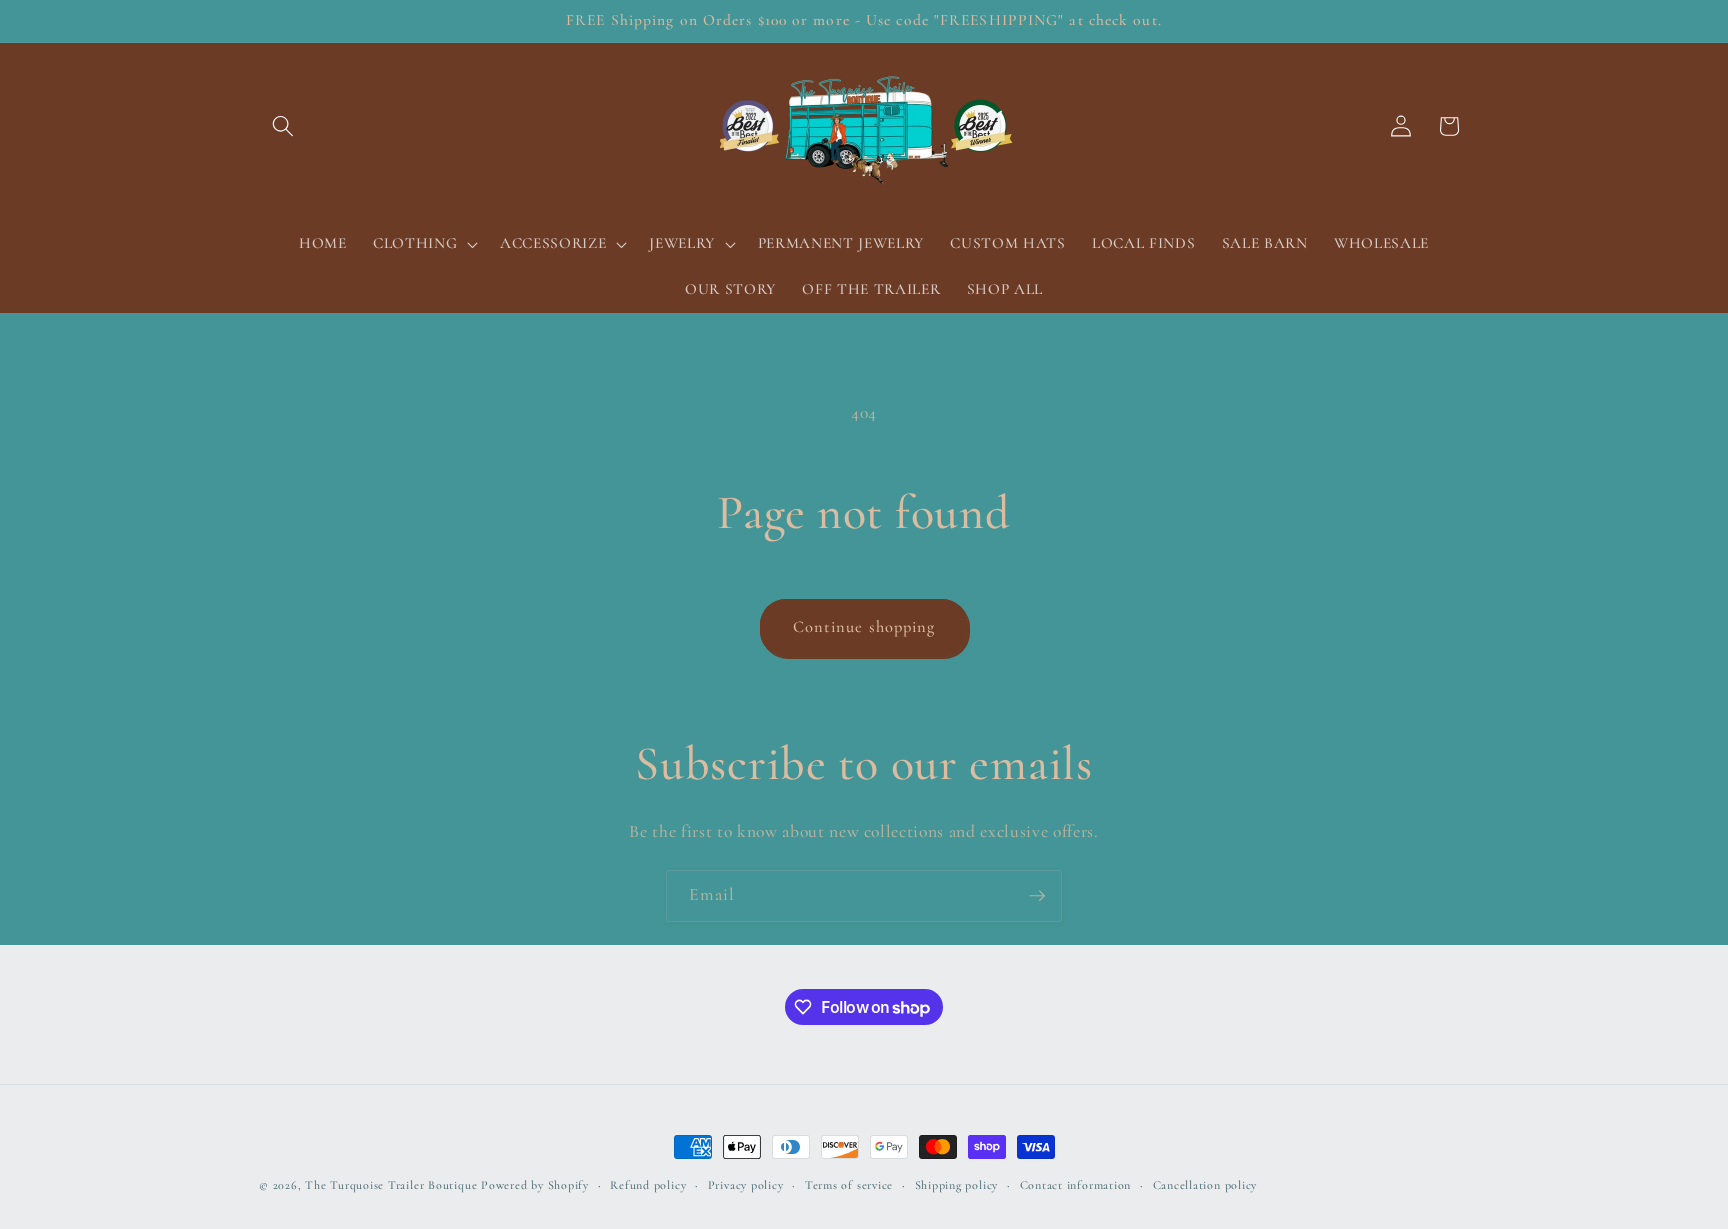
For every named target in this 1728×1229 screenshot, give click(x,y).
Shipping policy (957, 1185)
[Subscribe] (1037, 896)
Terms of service (849, 1185)
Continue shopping (864, 627)
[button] (283, 126)
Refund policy (648, 1185)
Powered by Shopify (535, 1185)
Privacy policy (746, 1185)
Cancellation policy (1205, 1185)
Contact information (1076, 1185)
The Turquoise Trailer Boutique (391, 1185)
